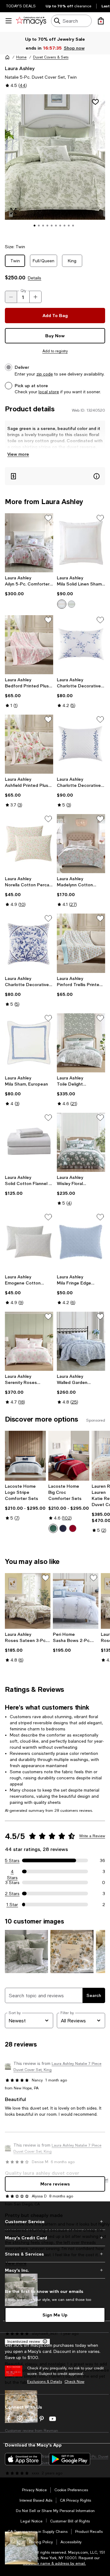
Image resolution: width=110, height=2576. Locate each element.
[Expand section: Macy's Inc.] (55, 2270)
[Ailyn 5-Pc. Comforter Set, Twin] (29, 543)
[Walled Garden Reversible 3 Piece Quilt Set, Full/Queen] (81, 1341)
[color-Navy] (63, 1528)
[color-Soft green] (71, 604)
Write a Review (92, 1836)
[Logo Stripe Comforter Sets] (25, 1456)
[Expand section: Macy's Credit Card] (55, 2238)
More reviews (55, 2184)
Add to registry (55, 351)
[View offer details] (55, 476)
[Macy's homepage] (7, 57)
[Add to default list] (48, 518)
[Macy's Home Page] (31, 21)
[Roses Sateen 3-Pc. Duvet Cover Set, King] (28, 1601)
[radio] (62, 604)
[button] (55, 165)
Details (35, 278)
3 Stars (12, 1882)
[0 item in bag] (101, 21)
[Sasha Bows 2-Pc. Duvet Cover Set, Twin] (76, 1601)
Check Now (74, 2382)
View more (18, 454)
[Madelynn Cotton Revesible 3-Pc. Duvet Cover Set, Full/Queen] (81, 844)
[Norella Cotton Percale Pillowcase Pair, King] (29, 844)
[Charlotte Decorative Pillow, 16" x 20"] (81, 744)
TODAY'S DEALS (21, 6)
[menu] (9, 21)
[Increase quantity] (35, 297)
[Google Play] (70, 2459)
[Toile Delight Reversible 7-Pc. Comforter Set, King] (81, 1043)
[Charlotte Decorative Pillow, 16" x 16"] (29, 943)
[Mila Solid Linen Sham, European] (81, 543)
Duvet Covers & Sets (51, 57)
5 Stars (12, 1860)
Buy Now (55, 336)
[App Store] (23, 2459)
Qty (23, 291)
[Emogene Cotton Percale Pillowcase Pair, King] (29, 1242)
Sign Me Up (55, 2315)
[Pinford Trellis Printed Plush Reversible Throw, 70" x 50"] (81, 943)
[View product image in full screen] (13, 211)
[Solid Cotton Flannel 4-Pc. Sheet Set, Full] (29, 1142)
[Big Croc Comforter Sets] (69, 1456)
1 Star (12, 1905)
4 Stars (12, 1872)
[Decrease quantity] (11, 297)
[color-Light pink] (62, 604)
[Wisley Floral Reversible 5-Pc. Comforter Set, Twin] (81, 1142)
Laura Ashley (20, 68)
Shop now (74, 48)
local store (49, 392)
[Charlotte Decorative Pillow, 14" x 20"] (81, 645)
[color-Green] (53, 1528)
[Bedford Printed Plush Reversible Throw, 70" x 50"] (29, 645)
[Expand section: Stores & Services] (55, 2254)
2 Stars (12, 1894)
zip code (45, 374)
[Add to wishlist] (95, 102)
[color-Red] (73, 1528)
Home (21, 57)
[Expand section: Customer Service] (55, 2222)
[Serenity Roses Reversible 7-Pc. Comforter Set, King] (29, 1341)
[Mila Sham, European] (29, 1043)
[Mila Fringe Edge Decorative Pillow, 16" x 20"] (81, 1242)
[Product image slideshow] (55, 165)
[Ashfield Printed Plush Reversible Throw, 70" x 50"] (29, 744)
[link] (29, 586)
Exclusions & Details (45, 2382)
